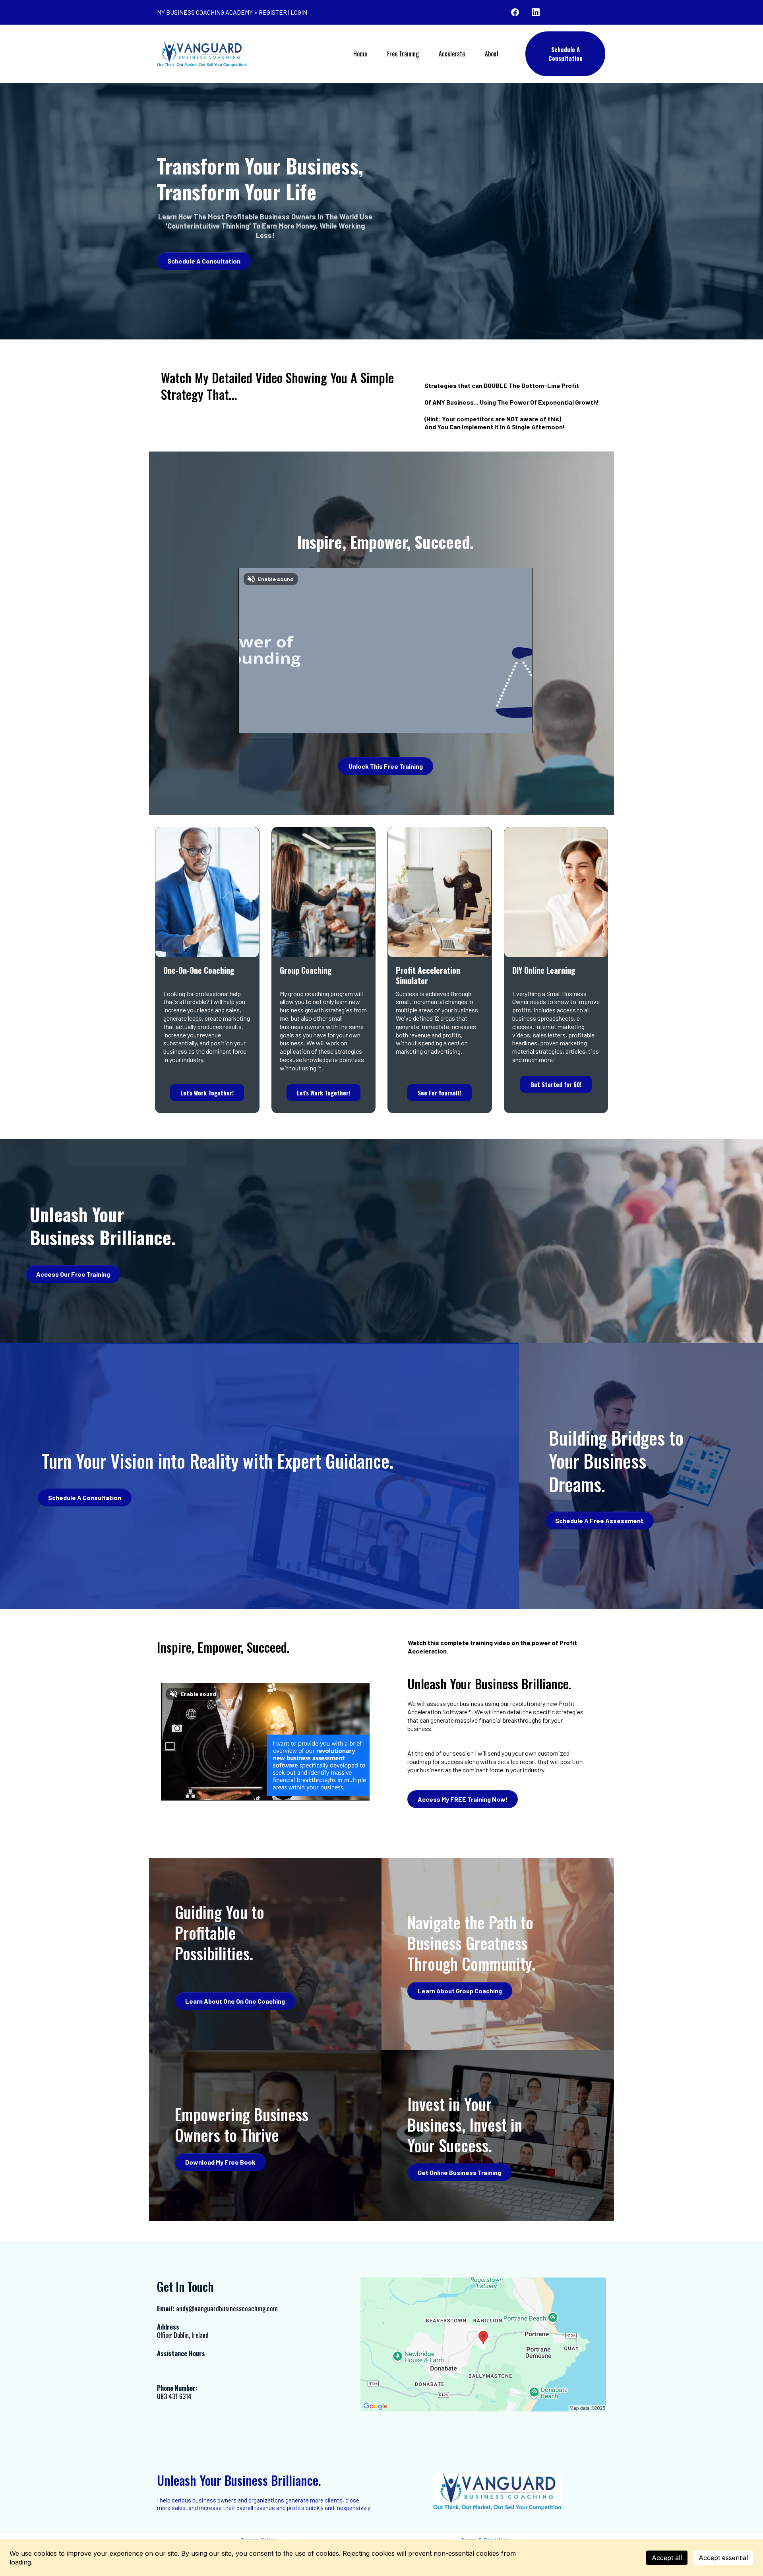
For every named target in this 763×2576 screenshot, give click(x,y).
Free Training (403, 54)
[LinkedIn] (536, 12)
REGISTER (273, 12)
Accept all (667, 2558)
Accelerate (452, 54)
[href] (483, 2344)
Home (360, 54)
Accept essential (723, 2558)
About (492, 54)
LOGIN (299, 12)
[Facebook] (515, 12)
